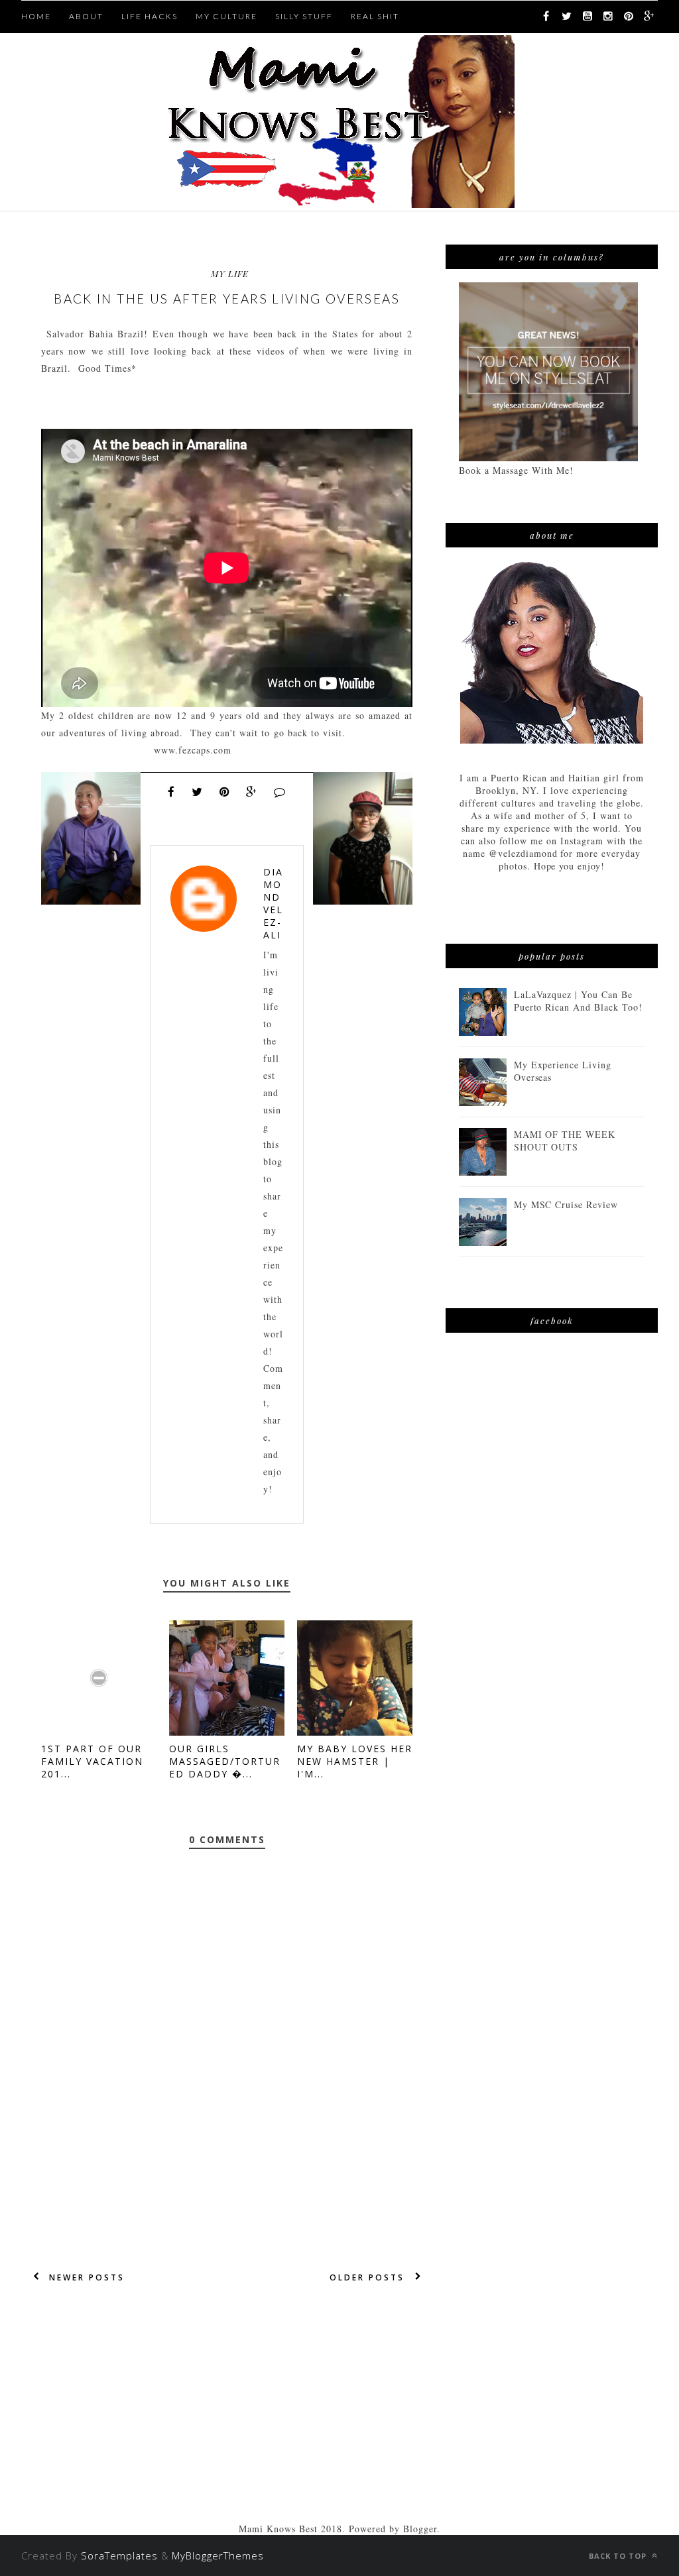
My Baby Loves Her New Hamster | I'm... (355, 1761)
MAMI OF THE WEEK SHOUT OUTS (565, 1141)
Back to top (619, 2556)
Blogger (420, 2529)
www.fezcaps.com (193, 750)
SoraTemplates (119, 2555)
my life (230, 273)
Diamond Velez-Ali (273, 903)
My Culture (226, 16)
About (86, 16)
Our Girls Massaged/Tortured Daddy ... (225, 1761)
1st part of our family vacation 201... (92, 1761)
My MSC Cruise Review (566, 1204)
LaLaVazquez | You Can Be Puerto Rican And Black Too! (578, 1001)
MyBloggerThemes (218, 2555)
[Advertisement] (227, 2430)
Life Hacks (150, 16)
